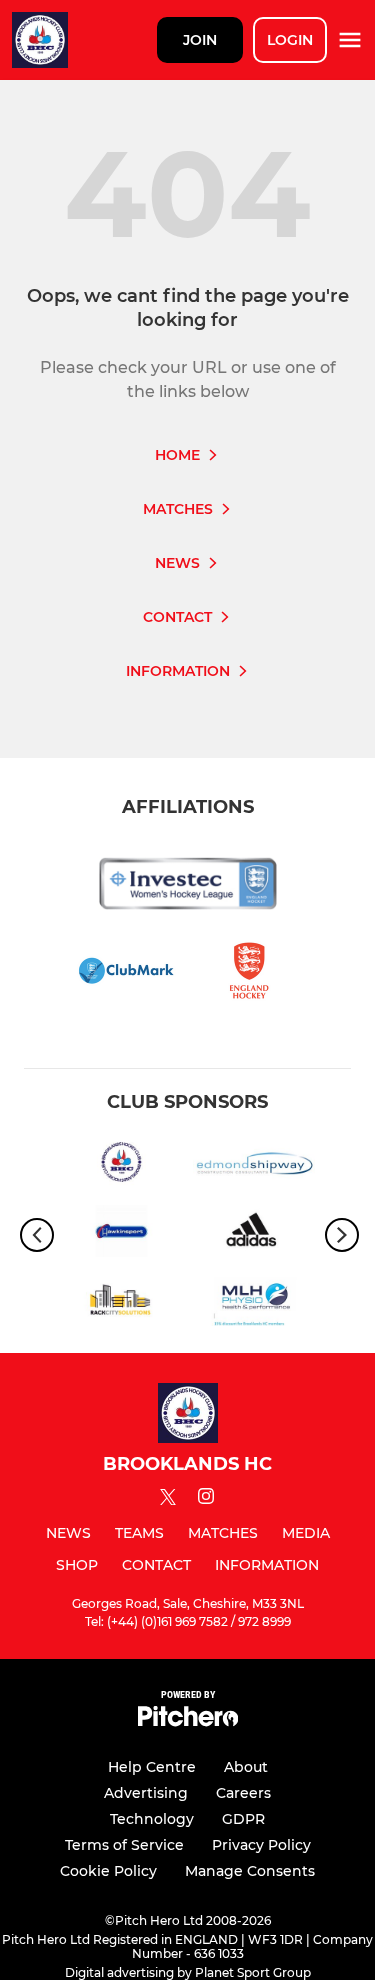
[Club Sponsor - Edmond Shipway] (254, 1165)
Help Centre (152, 1767)
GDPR (243, 1819)
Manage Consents (250, 1871)
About (246, 1767)
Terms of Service (124, 1845)
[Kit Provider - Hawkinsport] (121, 1234)
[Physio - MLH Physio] (254, 1303)
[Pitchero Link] (188, 1721)
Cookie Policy (108, 1871)
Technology (152, 1819)
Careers (243, 1793)
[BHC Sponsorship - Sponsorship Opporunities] (121, 1165)
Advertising (146, 1793)
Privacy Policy (261, 1845)
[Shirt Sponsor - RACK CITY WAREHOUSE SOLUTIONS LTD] (121, 1303)
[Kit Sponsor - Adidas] (254, 1234)
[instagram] (206, 1499)
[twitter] (168, 1500)
